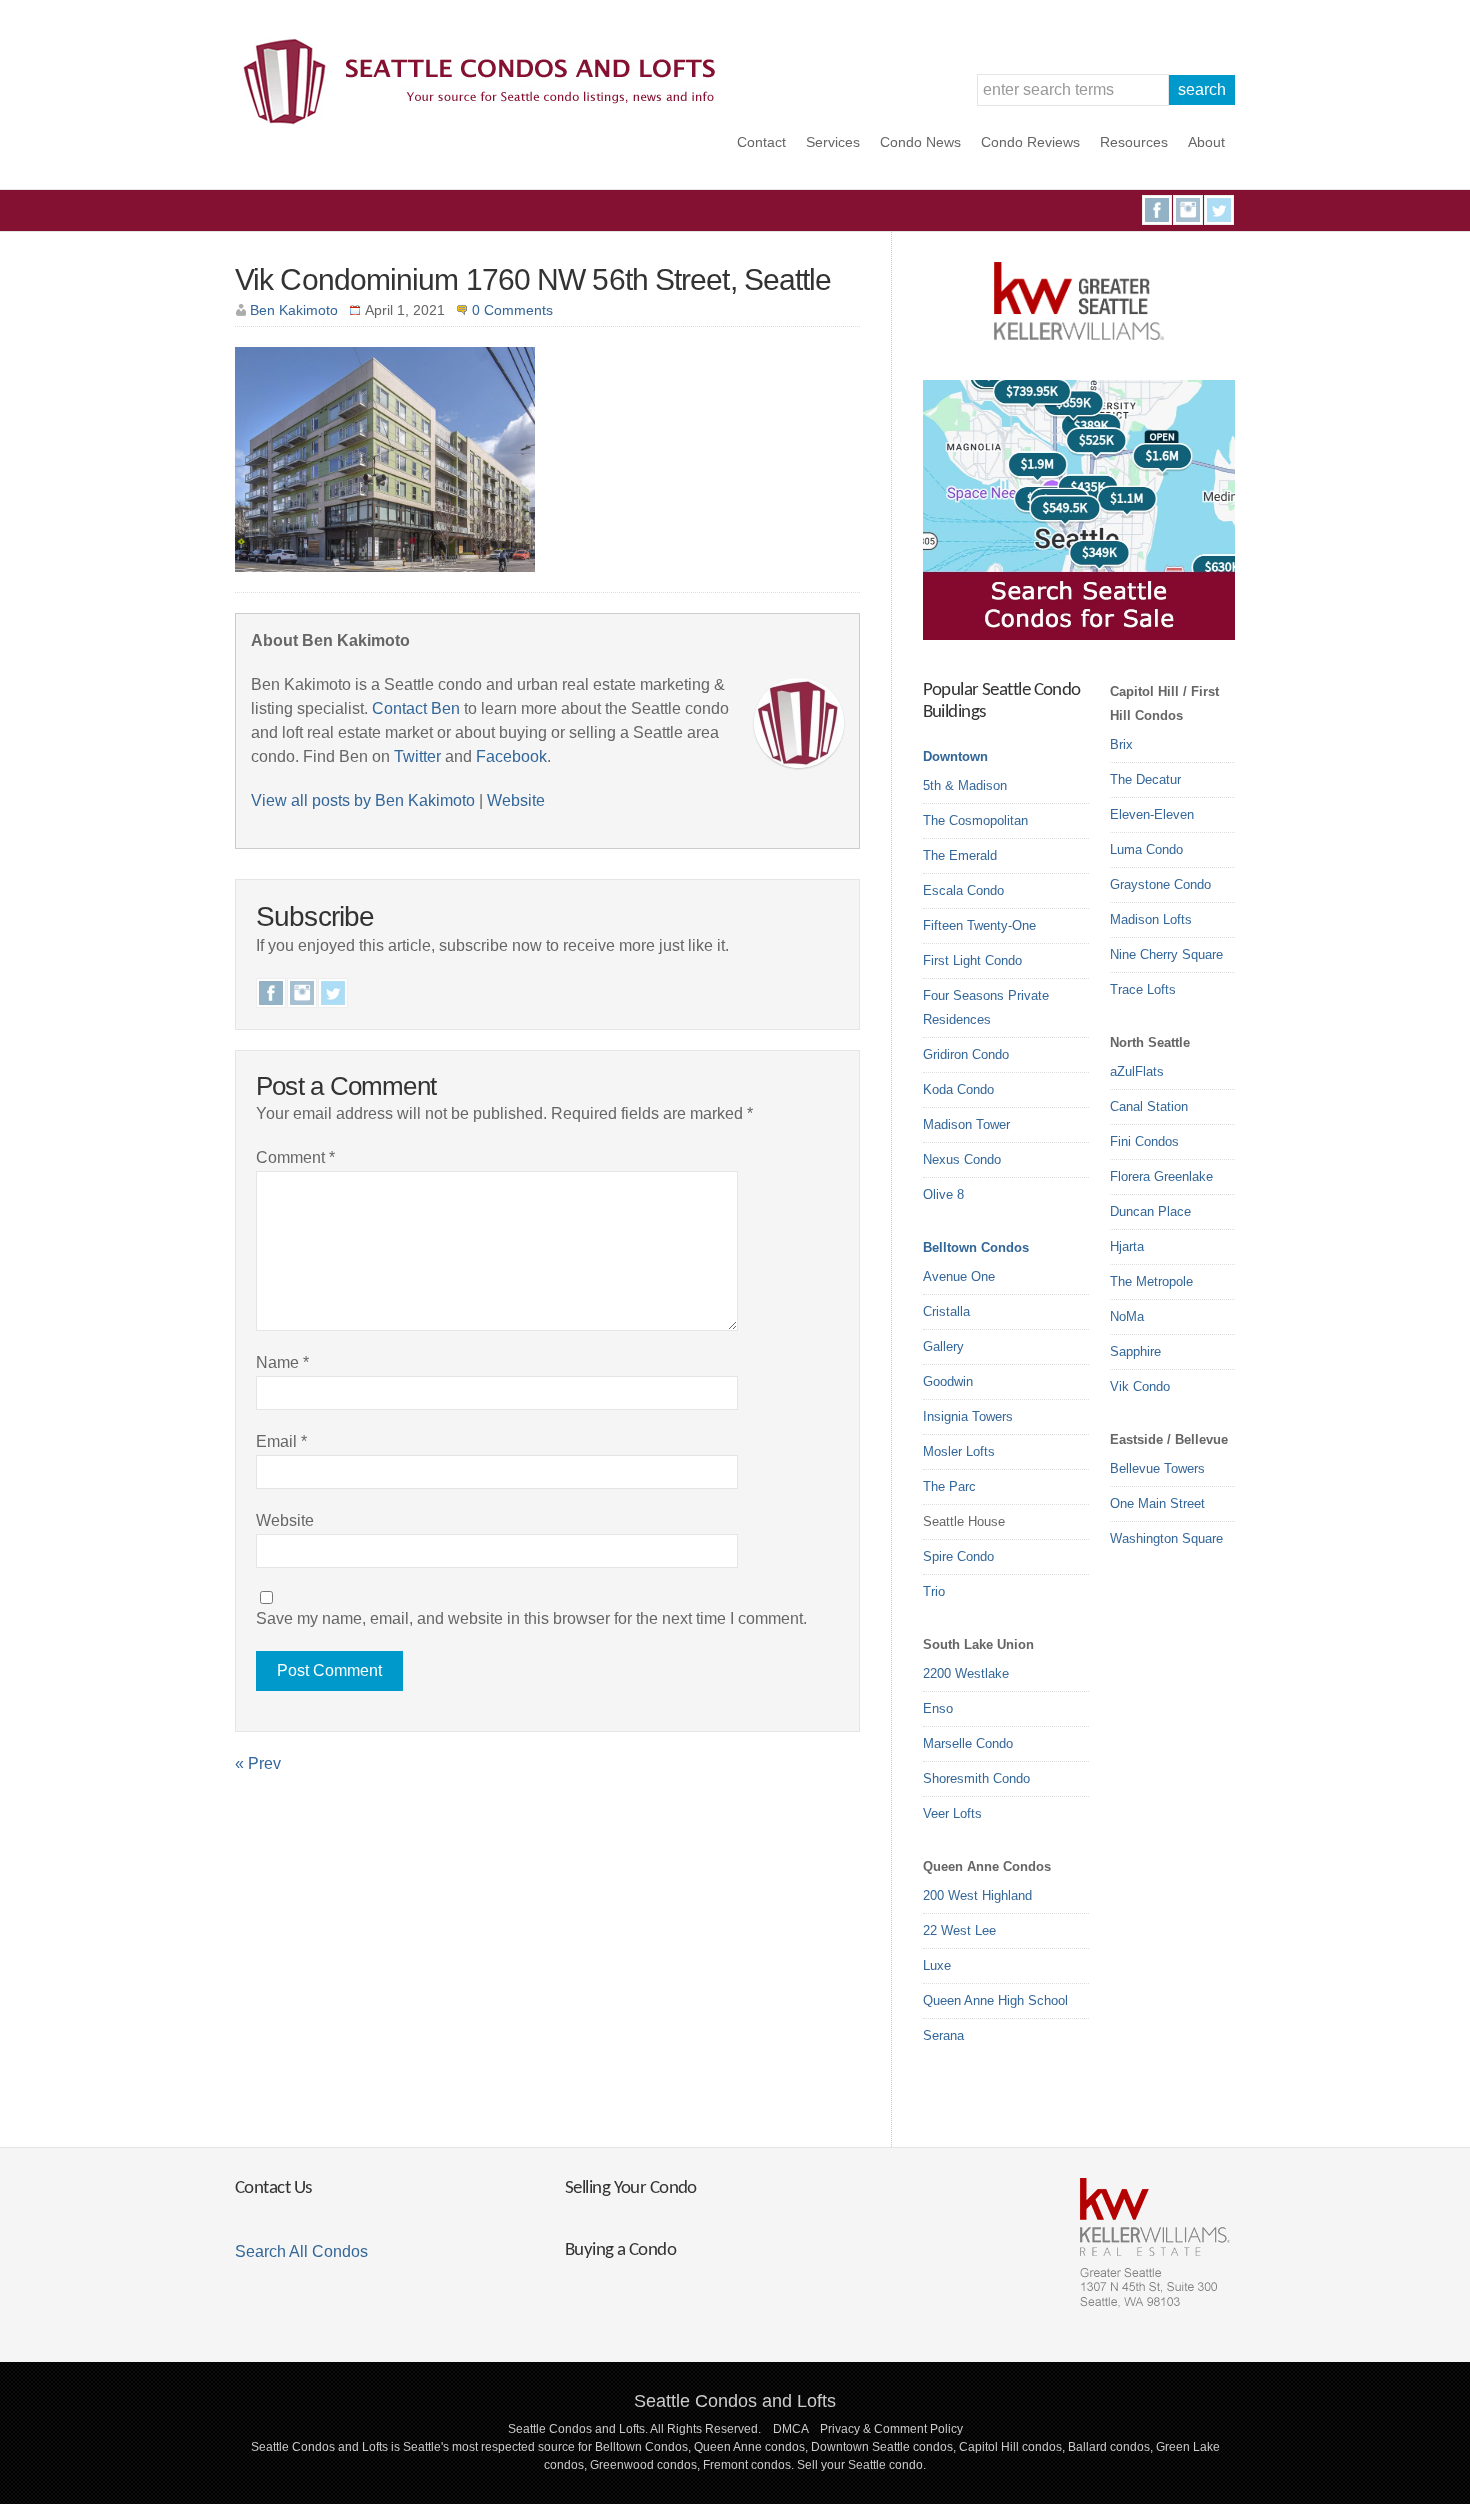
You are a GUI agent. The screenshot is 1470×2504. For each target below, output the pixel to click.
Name (282, 1362)
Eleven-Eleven (1152, 814)
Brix (1121, 744)
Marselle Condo (968, 1743)
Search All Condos (301, 2251)
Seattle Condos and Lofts (735, 2401)
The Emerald (960, 855)
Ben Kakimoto (294, 310)
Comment (295, 1157)
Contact (761, 142)
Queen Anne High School (995, 2000)
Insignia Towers (968, 1416)
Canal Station (1149, 1106)
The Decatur (1145, 779)
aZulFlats (1137, 1071)
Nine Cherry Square (1166, 954)
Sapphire (1135, 1351)
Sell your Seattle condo (860, 2465)
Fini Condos (1144, 1141)
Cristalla (946, 1311)
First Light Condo (972, 960)
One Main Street (1157, 1503)
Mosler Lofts (959, 1451)
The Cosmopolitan (975, 820)
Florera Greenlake (1161, 1176)
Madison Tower (966, 1124)
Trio (934, 1591)
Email (281, 1441)
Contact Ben (416, 708)
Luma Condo (1146, 849)
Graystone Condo (1160, 884)
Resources (1134, 142)
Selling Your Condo (631, 2188)
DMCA (790, 2429)
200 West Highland (977, 1895)
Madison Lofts (1151, 919)
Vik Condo (1140, 1386)
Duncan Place (1150, 1211)
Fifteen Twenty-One (979, 925)
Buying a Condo (620, 2250)
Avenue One (959, 1276)
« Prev (258, 1763)
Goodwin (948, 1381)
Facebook (1157, 210)
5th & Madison (965, 785)
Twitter (1219, 210)
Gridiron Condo (966, 1054)
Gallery (943, 1346)
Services (833, 142)
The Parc (949, 1486)
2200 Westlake (966, 1673)
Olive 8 (943, 1194)
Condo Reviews (1030, 142)
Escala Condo (963, 890)
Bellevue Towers (1157, 1468)
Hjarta (1127, 1246)
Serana (943, 2035)
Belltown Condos (976, 1247)
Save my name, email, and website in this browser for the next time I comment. (531, 1618)
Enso (938, 1708)
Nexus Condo (962, 1159)
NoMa (1127, 1316)
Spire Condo (958, 1556)
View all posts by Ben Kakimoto (363, 800)
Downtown (955, 756)
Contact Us (273, 2188)
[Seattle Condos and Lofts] (485, 119)
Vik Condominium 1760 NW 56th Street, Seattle (533, 279)
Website (516, 800)
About (1206, 142)
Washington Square (1166, 1538)
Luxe (937, 1965)
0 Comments (512, 310)
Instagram (1188, 210)
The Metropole (1151, 1281)
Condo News (920, 142)
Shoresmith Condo (976, 1778)
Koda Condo (958, 1089)
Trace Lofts (1143, 989)
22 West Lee (959, 1930)
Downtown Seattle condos (882, 2447)
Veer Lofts (952, 1813)
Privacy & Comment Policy (891, 2429)
